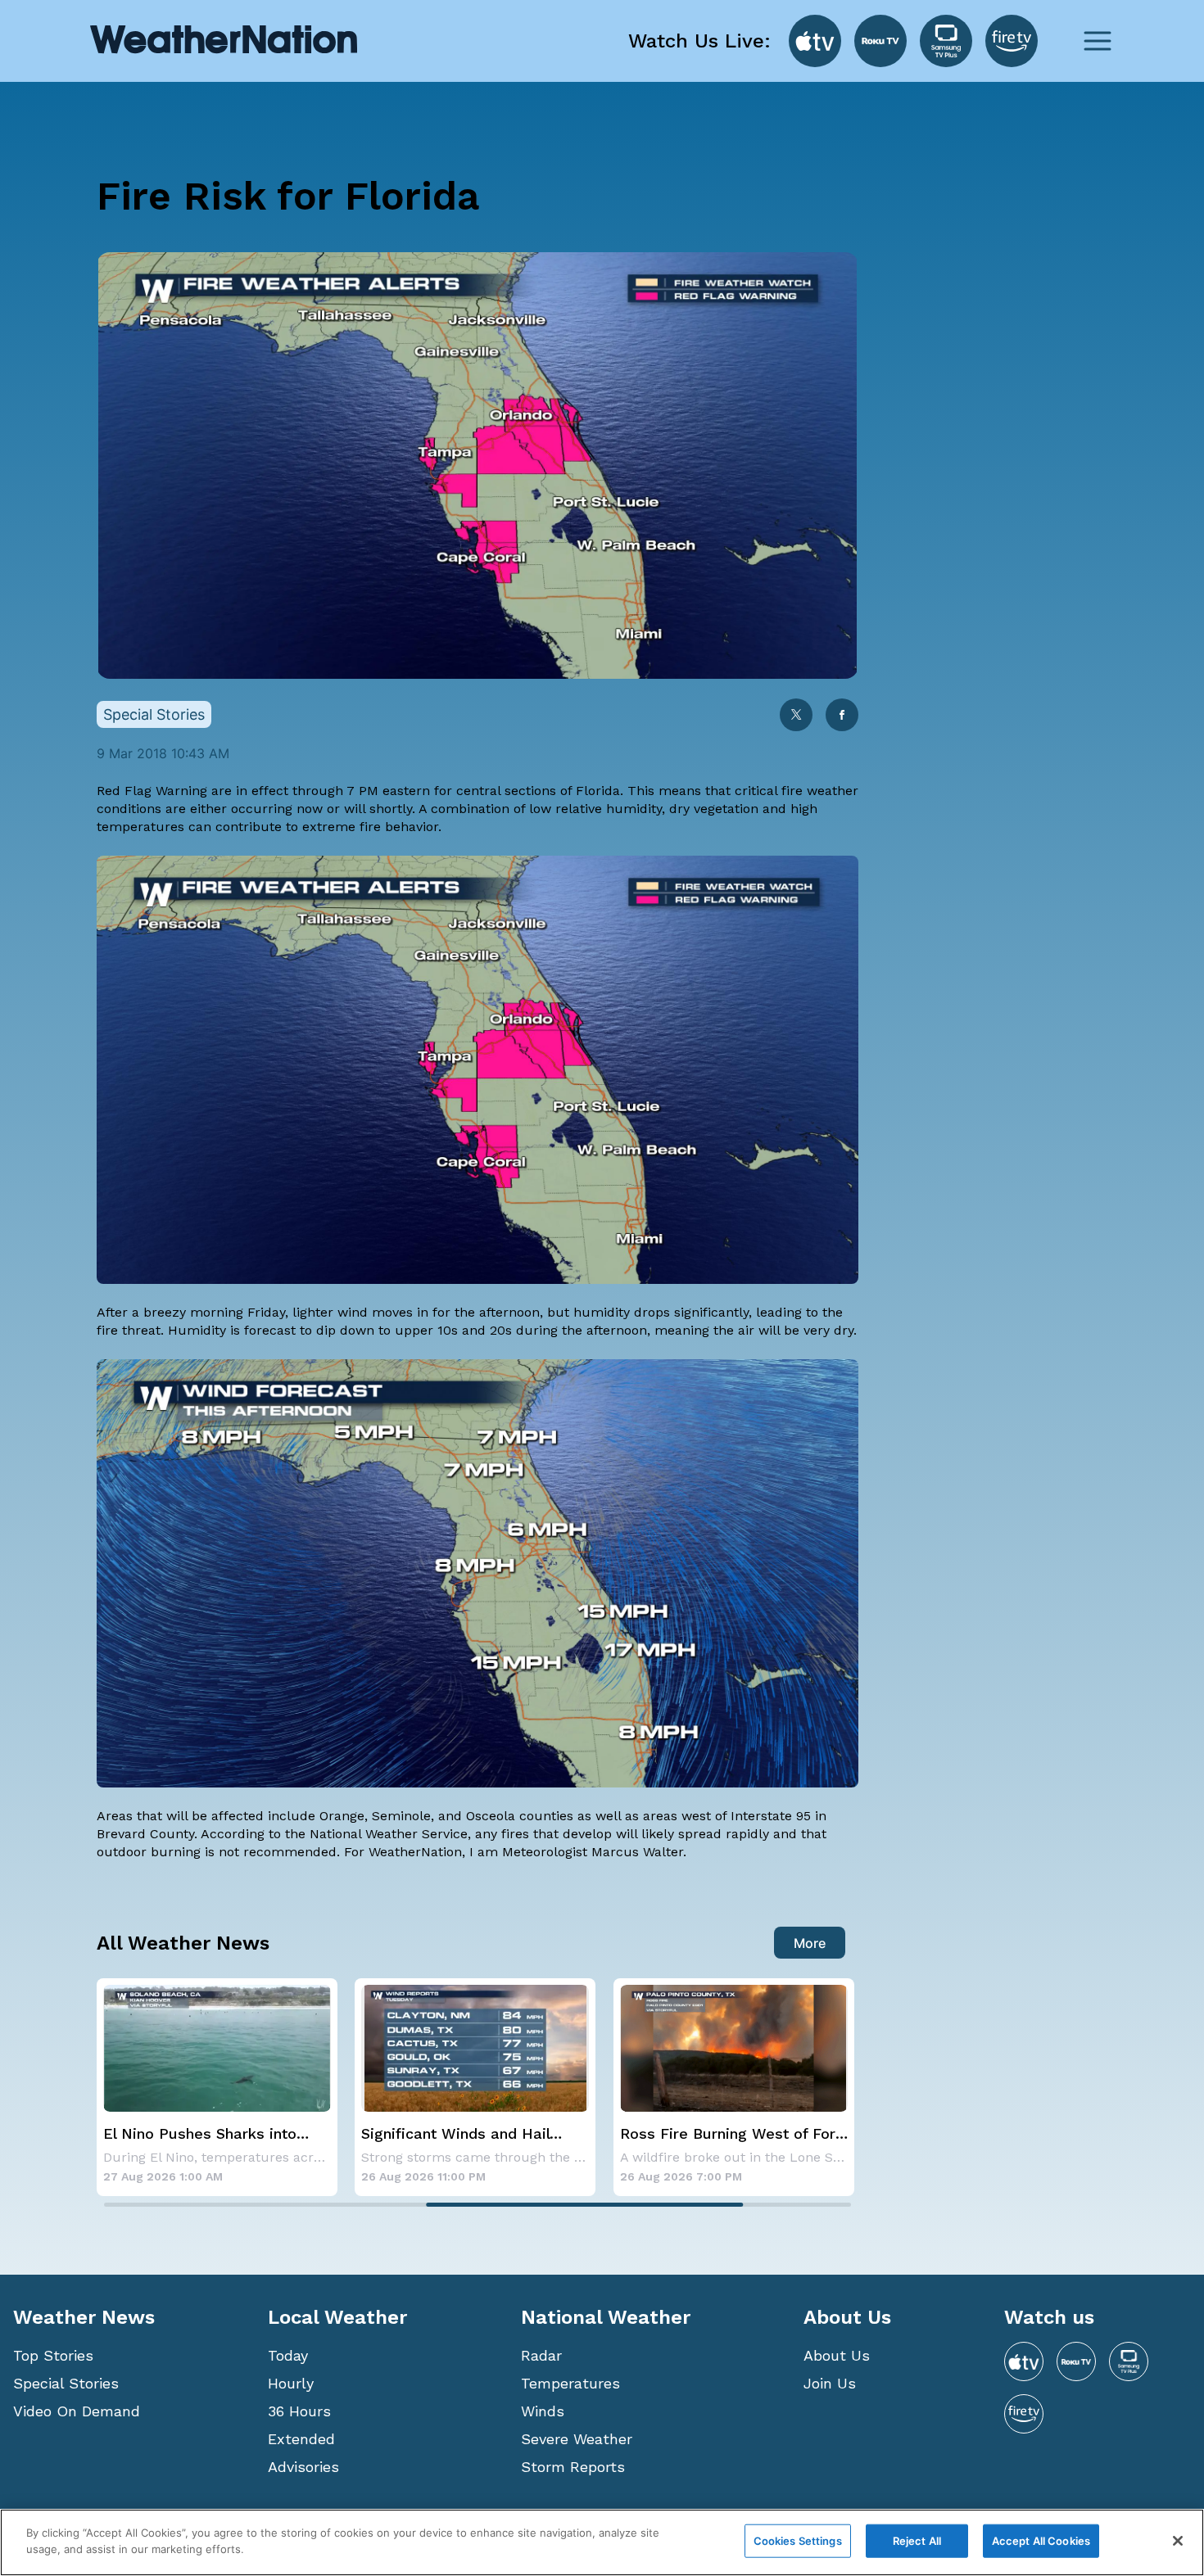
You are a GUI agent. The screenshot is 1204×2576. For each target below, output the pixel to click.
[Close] (1178, 2541)
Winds (543, 2411)
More (810, 1943)
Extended (301, 2439)
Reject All (917, 2541)
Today (288, 2355)
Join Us (830, 2383)
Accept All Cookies (1041, 2541)
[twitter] (796, 716)
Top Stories (53, 2355)
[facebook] (842, 716)
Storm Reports (573, 2467)
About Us (837, 2355)
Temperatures (570, 2383)
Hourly (291, 2383)
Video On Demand (77, 2411)
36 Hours (299, 2411)
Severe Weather (577, 2439)
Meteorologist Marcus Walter (593, 1852)
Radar (541, 2355)
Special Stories (66, 2383)
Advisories (303, 2467)
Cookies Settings (798, 2541)
